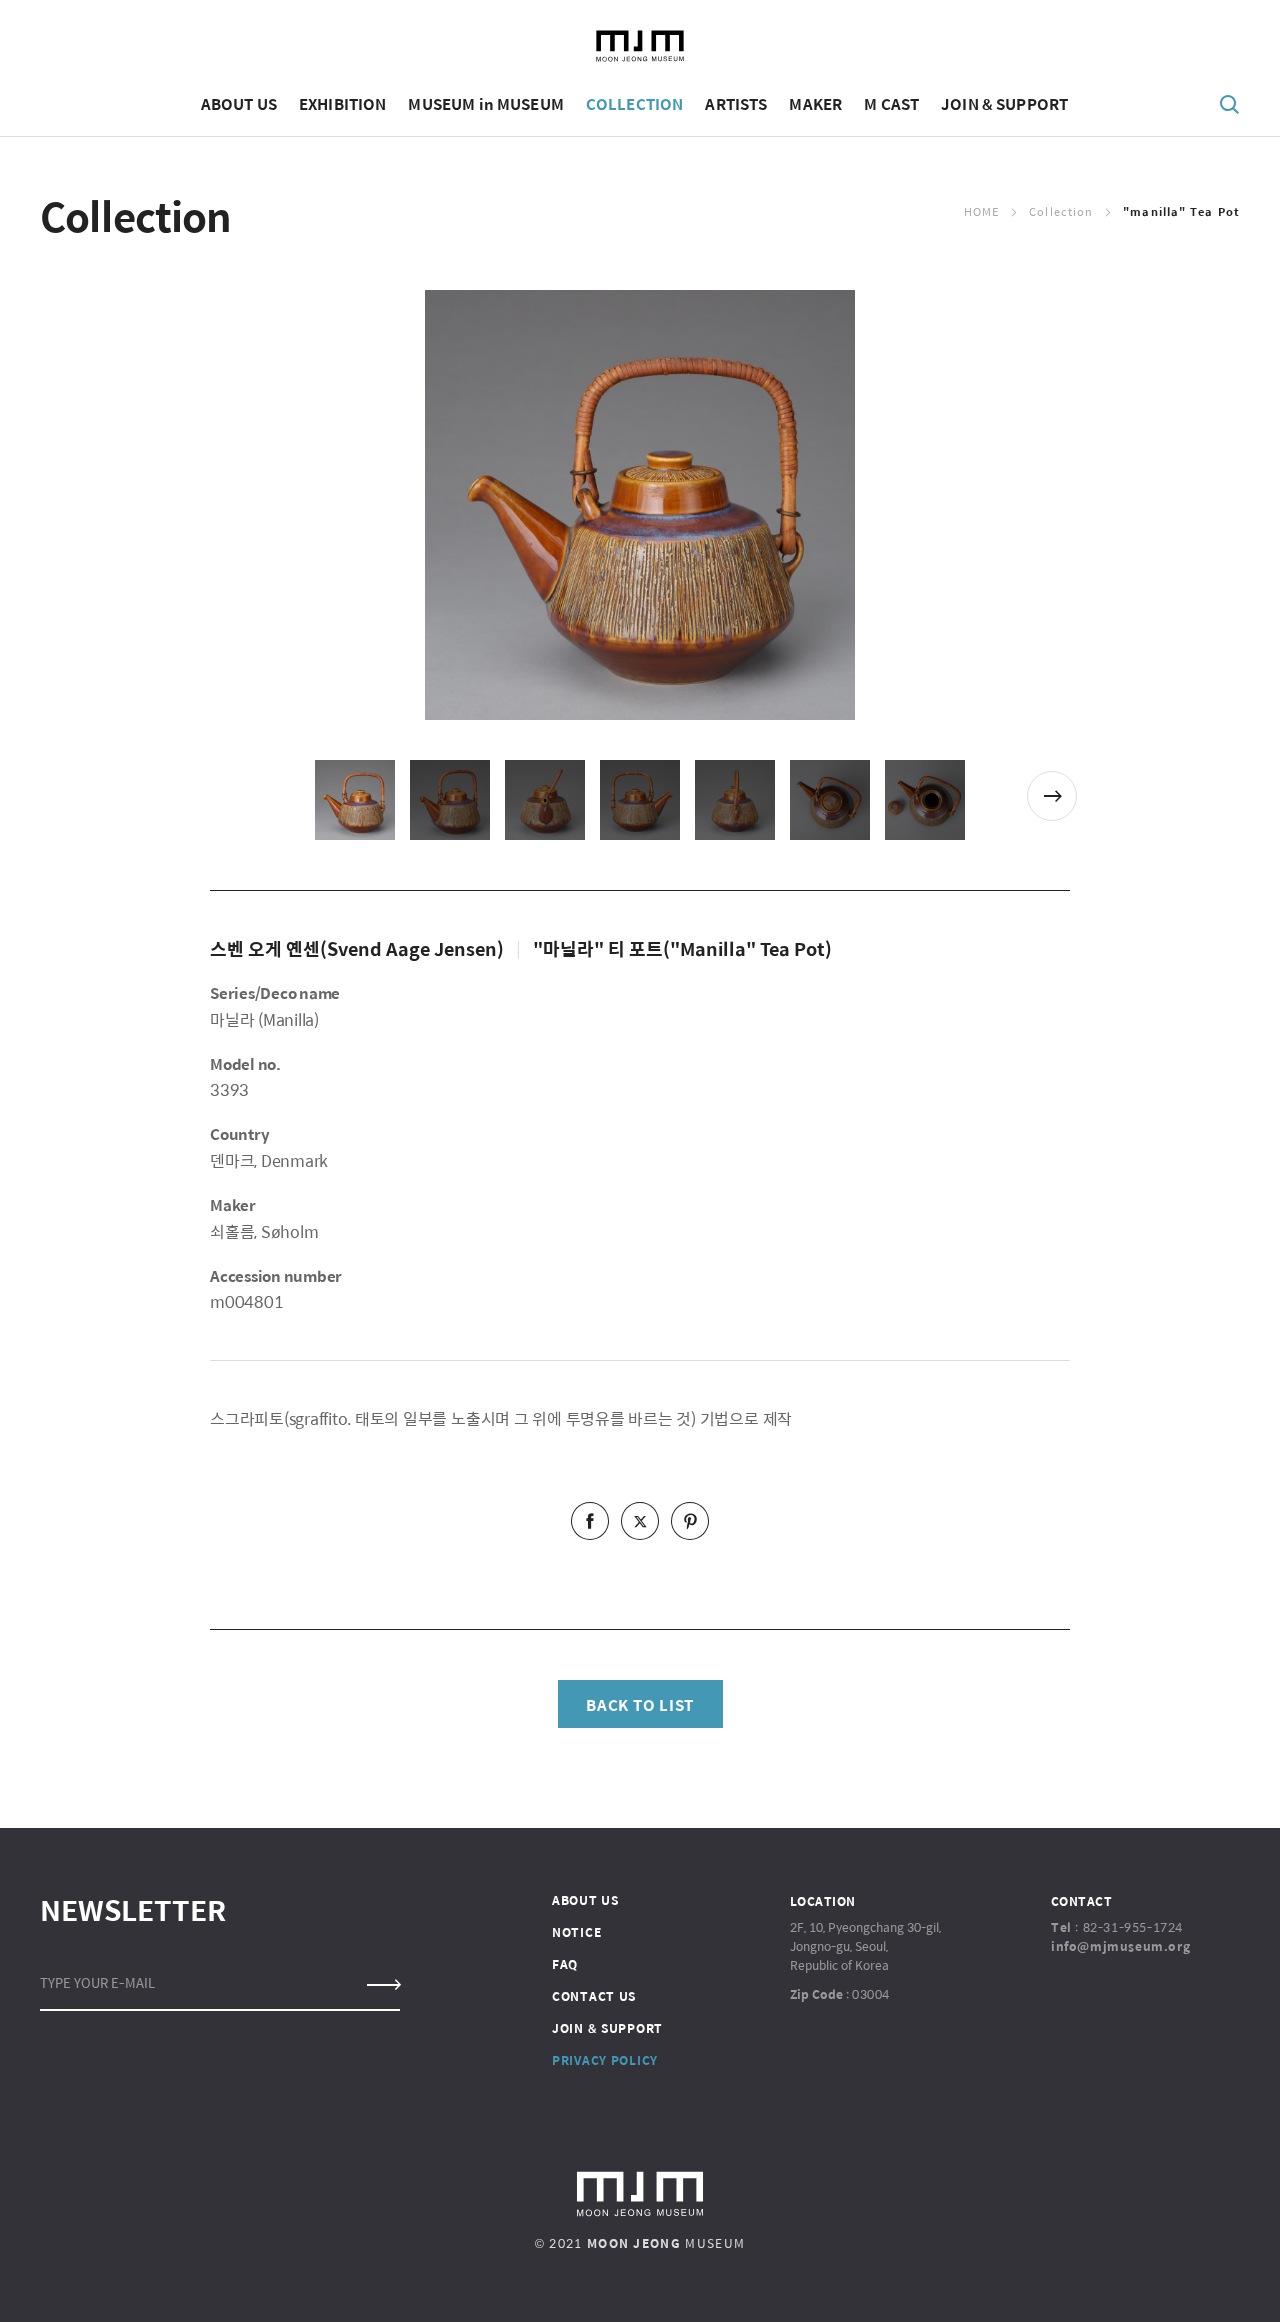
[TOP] (1235, 2282)
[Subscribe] (382, 1985)
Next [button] (1052, 796)
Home (981, 211)
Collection (1061, 211)
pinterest (690, 1521)
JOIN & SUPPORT (607, 2028)
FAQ (565, 1964)
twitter (640, 1521)
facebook (590, 1521)
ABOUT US (585, 1900)
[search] (1230, 103)
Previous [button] (227, 796)
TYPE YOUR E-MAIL (97, 1982)
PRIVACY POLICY (605, 2060)
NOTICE (576, 1932)
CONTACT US (594, 1996)
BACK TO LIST (640, 1704)
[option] (640, 505)
